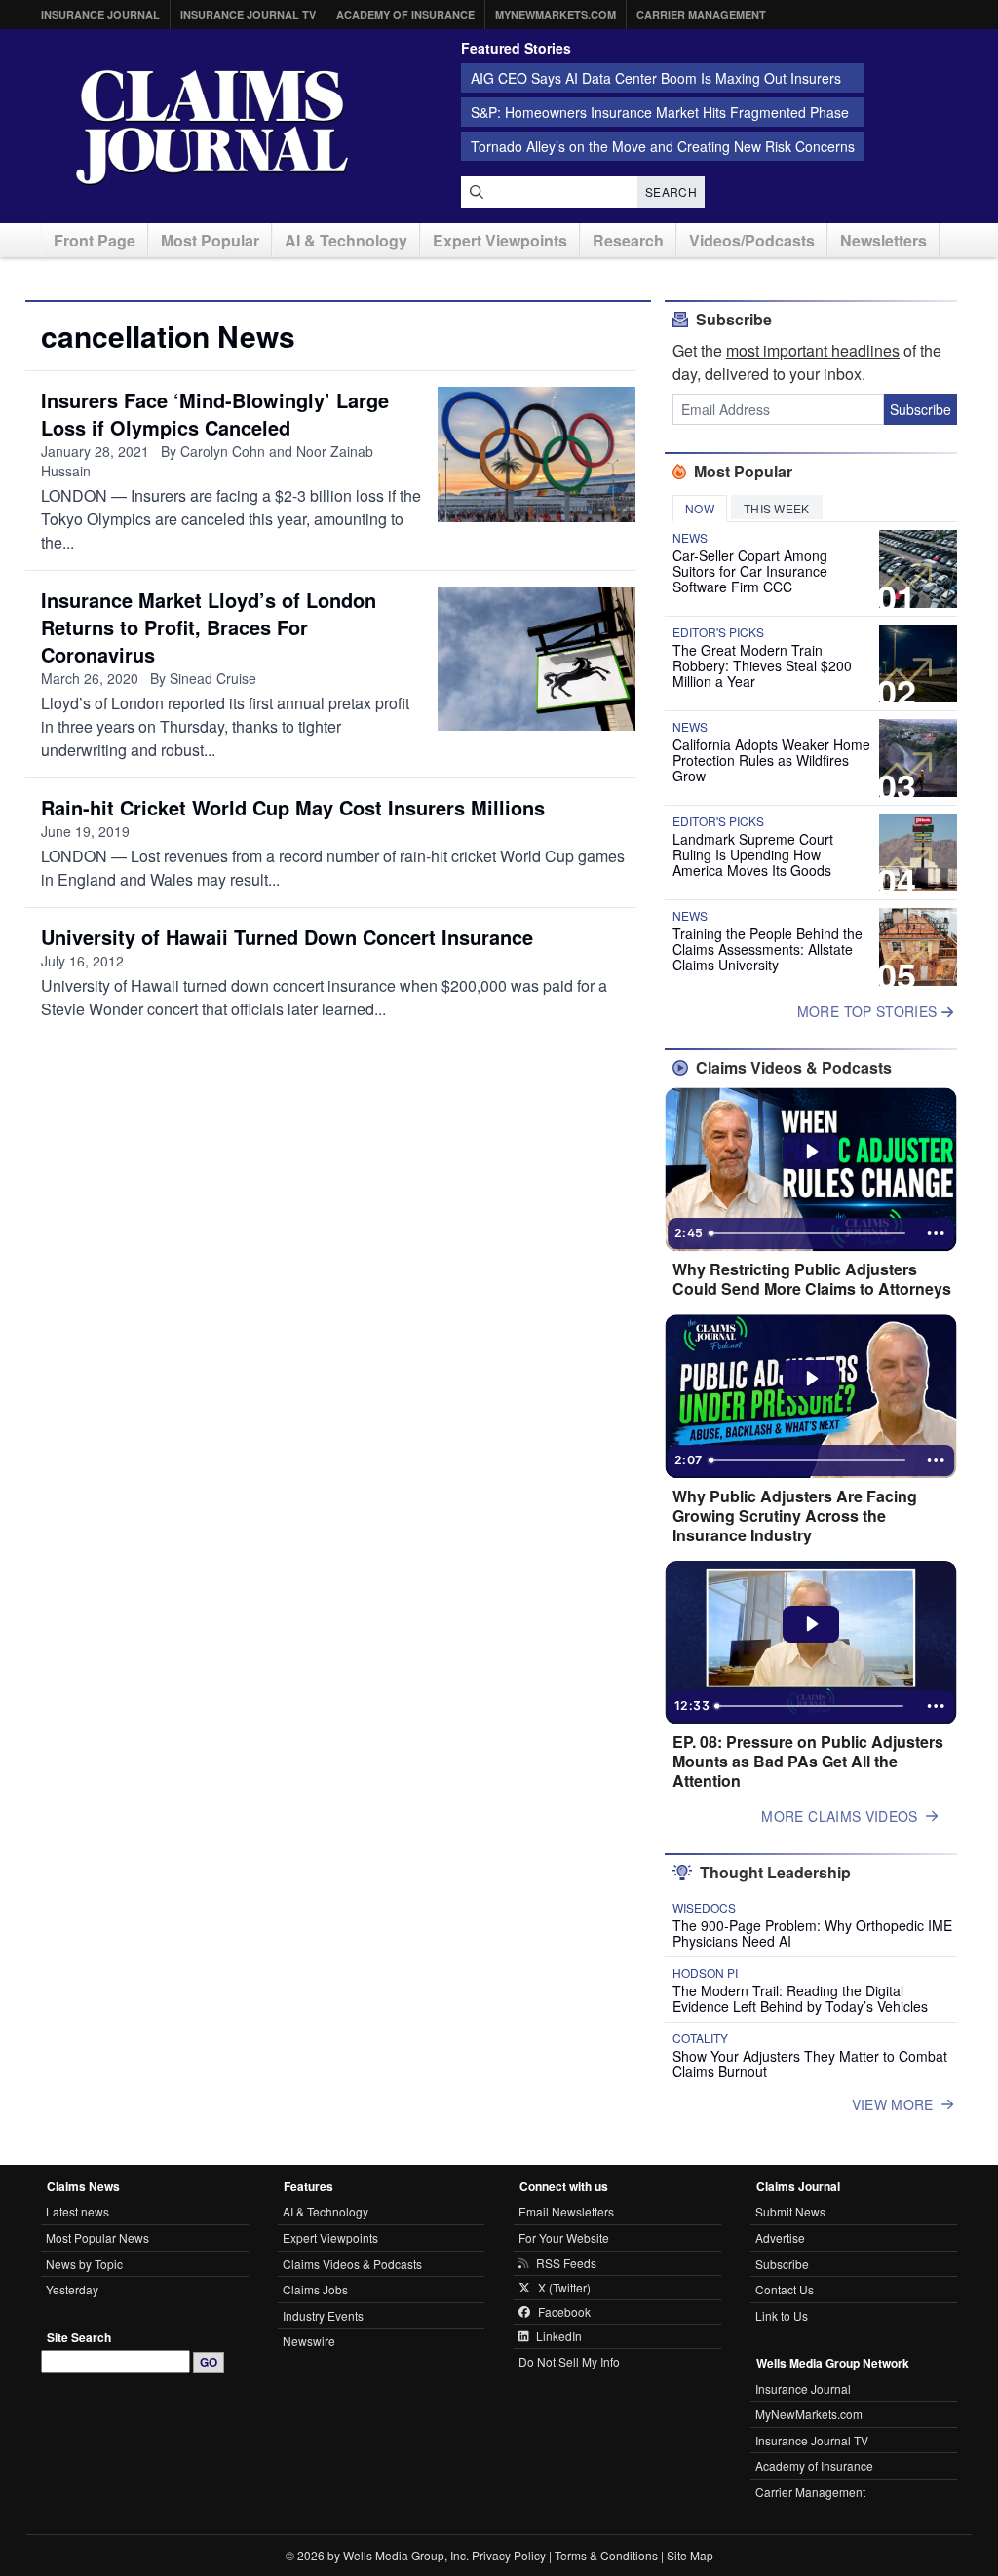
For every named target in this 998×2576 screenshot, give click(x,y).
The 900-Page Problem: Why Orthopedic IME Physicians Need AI (812, 1933)
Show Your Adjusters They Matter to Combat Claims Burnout (810, 2064)
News (690, 538)
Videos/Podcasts (752, 240)
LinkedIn (559, 2336)
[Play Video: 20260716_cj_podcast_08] (811, 1624)
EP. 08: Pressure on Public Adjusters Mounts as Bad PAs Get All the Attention (808, 1762)
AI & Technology (346, 240)
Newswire (309, 2341)
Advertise (780, 2237)
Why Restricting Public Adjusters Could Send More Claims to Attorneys (812, 1279)
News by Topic (84, 2264)
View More (893, 2104)
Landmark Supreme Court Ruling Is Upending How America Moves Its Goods (753, 854)
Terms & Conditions (606, 2555)
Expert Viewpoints (500, 240)
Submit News (790, 2211)
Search (671, 191)
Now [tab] (700, 508)
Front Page (95, 240)
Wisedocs (704, 1908)
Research (628, 240)
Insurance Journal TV (248, 14)
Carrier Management (701, 14)
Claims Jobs (315, 2289)
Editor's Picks (718, 632)
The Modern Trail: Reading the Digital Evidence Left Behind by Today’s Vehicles (800, 1998)
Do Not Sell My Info (569, 2361)
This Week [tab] (777, 508)
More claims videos (839, 1816)
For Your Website (564, 2237)
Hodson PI (705, 1973)
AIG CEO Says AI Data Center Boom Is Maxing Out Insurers (656, 78)
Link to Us (782, 2315)
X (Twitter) (564, 2288)
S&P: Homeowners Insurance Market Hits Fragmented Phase (660, 112)
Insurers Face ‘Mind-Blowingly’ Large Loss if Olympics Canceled (215, 414)
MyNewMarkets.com (556, 14)
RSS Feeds (566, 2263)
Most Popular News (97, 2237)
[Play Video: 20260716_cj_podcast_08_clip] (811, 1379)
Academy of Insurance (405, 14)
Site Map (690, 2555)
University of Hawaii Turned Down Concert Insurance (287, 937)
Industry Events (323, 2315)
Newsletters (883, 240)
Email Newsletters (566, 2211)
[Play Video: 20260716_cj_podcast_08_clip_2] (811, 1152)
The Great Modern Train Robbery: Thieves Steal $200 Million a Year (762, 665)
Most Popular (210, 240)
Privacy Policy (509, 2555)
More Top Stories (869, 1011)
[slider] (809, 1233)
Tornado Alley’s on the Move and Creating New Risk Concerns (663, 146)
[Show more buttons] (936, 1233)
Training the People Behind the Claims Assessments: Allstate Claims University (768, 949)
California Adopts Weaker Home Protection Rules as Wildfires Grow (771, 760)
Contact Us (785, 2289)
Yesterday (72, 2289)
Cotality (700, 2038)
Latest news (77, 2211)
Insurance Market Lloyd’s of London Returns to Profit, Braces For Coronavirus (209, 627)
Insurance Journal (100, 14)
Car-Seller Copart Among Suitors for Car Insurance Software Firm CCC (750, 571)
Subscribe (921, 409)
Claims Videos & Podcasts (352, 2264)
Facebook (564, 2312)
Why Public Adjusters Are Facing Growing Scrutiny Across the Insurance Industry (795, 1516)
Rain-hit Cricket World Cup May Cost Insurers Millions (293, 807)
